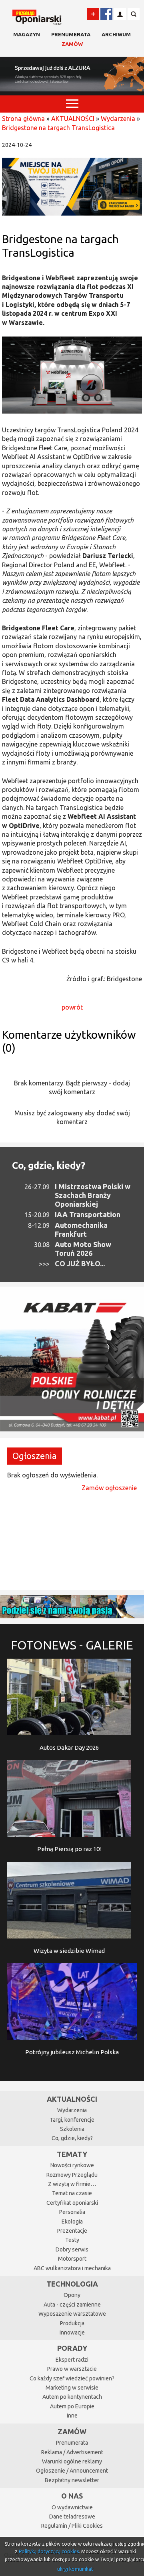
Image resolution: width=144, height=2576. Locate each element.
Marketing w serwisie (72, 2388)
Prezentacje (72, 2231)
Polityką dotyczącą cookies (49, 2551)
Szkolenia (72, 2129)
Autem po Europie (72, 2406)
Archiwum (116, 34)
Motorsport (72, 2259)
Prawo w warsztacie (72, 2369)
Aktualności (72, 2099)
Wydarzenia (118, 119)
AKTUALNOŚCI (73, 119)
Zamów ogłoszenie (109, 1488)
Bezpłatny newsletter (72, 2480)
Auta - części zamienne (72, 2305)
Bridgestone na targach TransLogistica (58, 128)
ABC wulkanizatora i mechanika (72, 2268)
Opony (72, 2295)
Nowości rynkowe (72, 2165)
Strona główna (23, 119)
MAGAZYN (27, 34)
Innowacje (72, 2332)
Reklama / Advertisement (72, 2452)
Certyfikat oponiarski (72, 2203)
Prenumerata (71, 34)
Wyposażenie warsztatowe (72, 2314)
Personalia (72, 2212)
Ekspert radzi (72, 2360)
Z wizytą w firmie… (72, 2184)
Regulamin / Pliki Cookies (72, 2526)
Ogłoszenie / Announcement (72, 2471)
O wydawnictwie (72, 2507)
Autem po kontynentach (72, 2397)
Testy (72, 2240)
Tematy (72, 2154)
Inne (72, 2416)
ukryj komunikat (75, 2569)
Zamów (72, 44)
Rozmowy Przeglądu (72, 2175)
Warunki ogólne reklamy (72, 2461)
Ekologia (72, 2222)
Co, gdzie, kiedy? (49, 1165)
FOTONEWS (72, 1645)
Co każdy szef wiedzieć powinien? (72, 2378)
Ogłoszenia (35, 1456)
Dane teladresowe (72, 2517)
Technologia (72, 2284)
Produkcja (72, 2323)
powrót (72, 1007)
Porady (72, 2348)
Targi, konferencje (72, 2120)
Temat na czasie (72, 2193)
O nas (72, 2496)
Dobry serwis (72, 2249)
